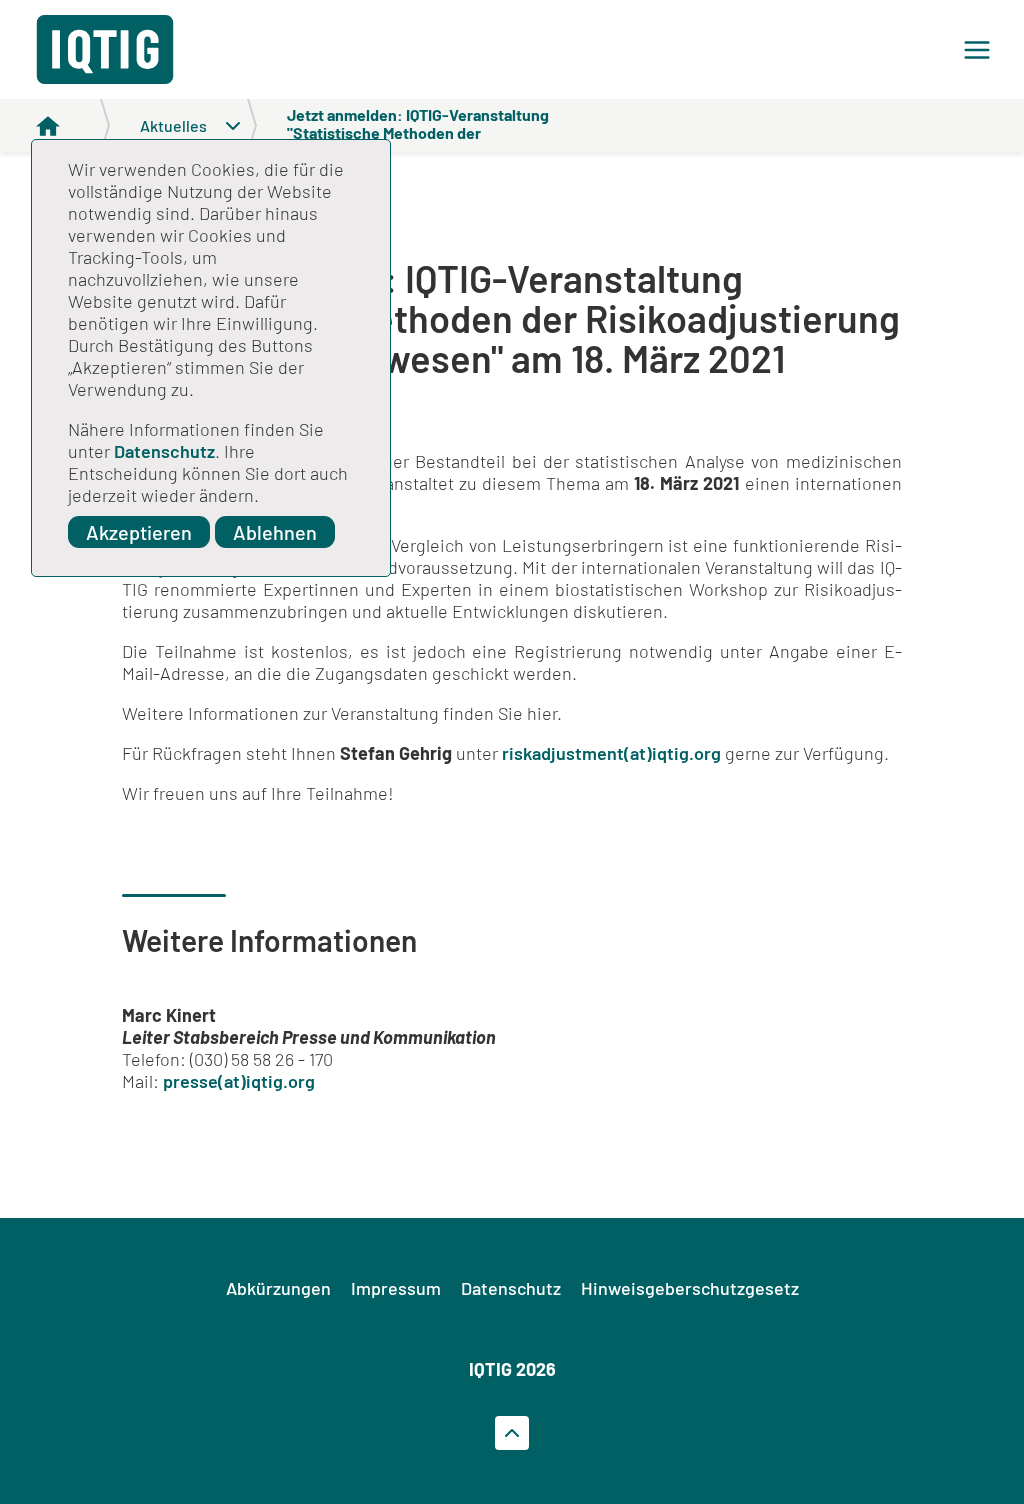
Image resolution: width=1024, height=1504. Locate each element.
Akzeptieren (139, 532)
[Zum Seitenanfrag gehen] (512, 1433)
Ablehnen (275, 532)
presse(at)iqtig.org (239, 1081)
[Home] (73, 125)
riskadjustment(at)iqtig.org (611, 753)
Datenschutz (164, 451)
